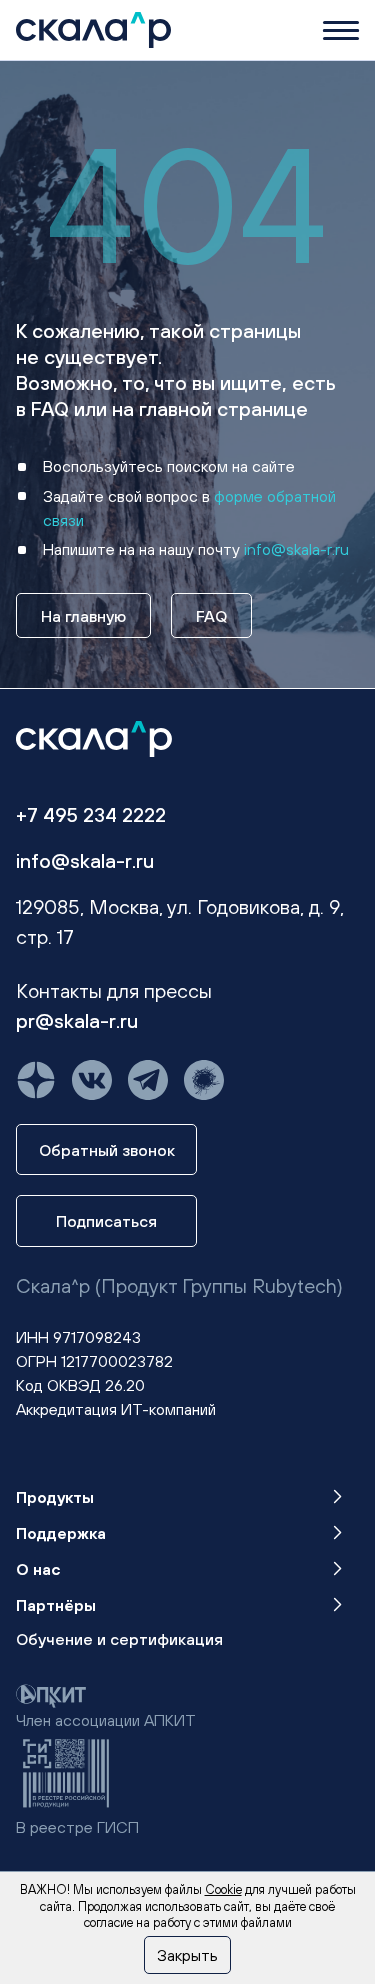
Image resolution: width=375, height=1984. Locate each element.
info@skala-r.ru (296, 549)
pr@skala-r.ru (77, 1020)
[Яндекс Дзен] (36, 1080)
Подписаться (106, 1221)
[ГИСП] (66, 1771)
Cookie (223, 1889)
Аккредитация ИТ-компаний (116, 1409)
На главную (83, 616)
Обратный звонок (107, 1150)
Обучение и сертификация (119, 1639)
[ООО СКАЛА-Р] (93, 28)
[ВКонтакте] (92, 1080)
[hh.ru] (204, 1080)
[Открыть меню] (341, 30)
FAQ (211, 616)
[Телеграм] (148, 1080)
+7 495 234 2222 (91, 814)
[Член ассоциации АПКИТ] (51, 1694)
